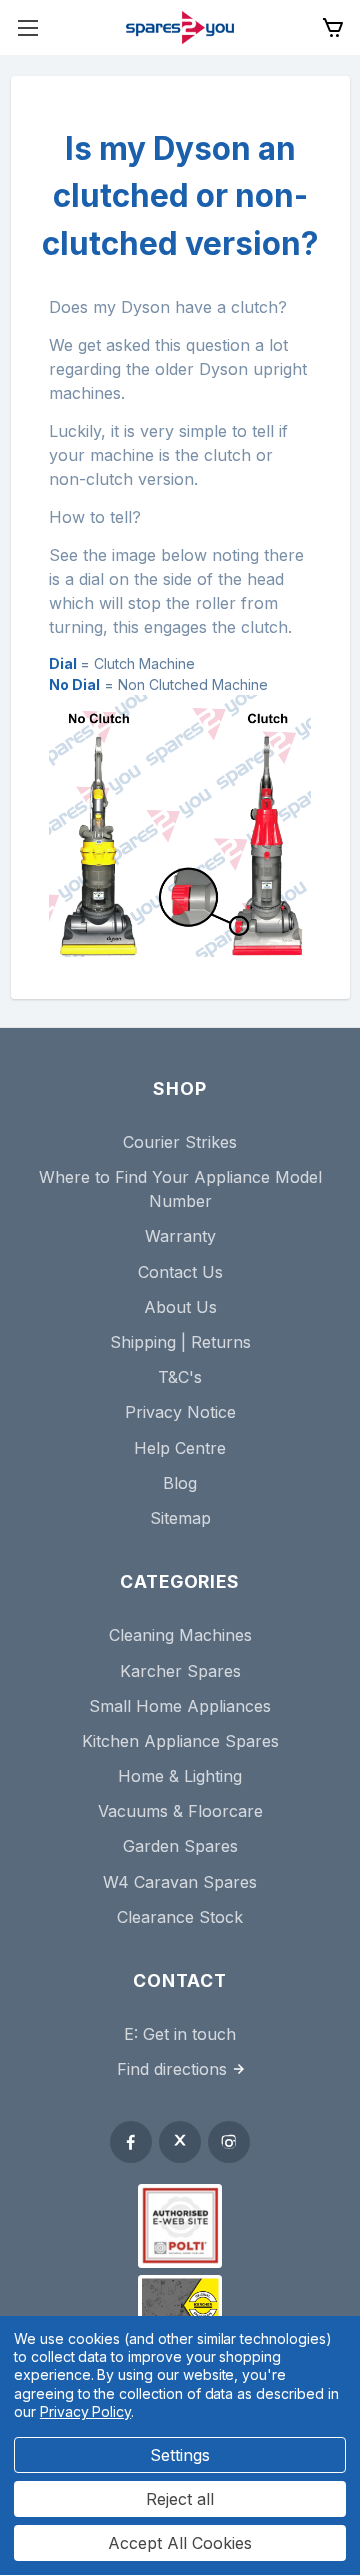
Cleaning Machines (180, 1635)
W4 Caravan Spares (180, 1882)
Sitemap (180, 1518)
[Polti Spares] (180, 2226)
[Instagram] (229, 2142)
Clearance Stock (180, 1917)
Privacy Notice (180, 1412)
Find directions (172, 2069)
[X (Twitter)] (180, 2142)
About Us (180, 1307)
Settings (180, 2455)
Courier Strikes (180, 1142)
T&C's (180, 1377)
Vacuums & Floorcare (180, 1811)
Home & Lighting (180, 1776)
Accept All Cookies (180, 2543)
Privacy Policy (85, 2411)
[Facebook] (131, 2142)
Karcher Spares (180, 1671)
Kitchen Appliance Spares (180, 1741)
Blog (180, 1483)
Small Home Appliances (180, 1706)
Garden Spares (180, 1846)
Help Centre (180, 1448)
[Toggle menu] (27, 27)
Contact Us (180, 1272)
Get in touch (189, 2034)
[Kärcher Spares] (180, 2306)
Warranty (180, 1236)
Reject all (180, 2499)
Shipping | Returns (180, 1342)
